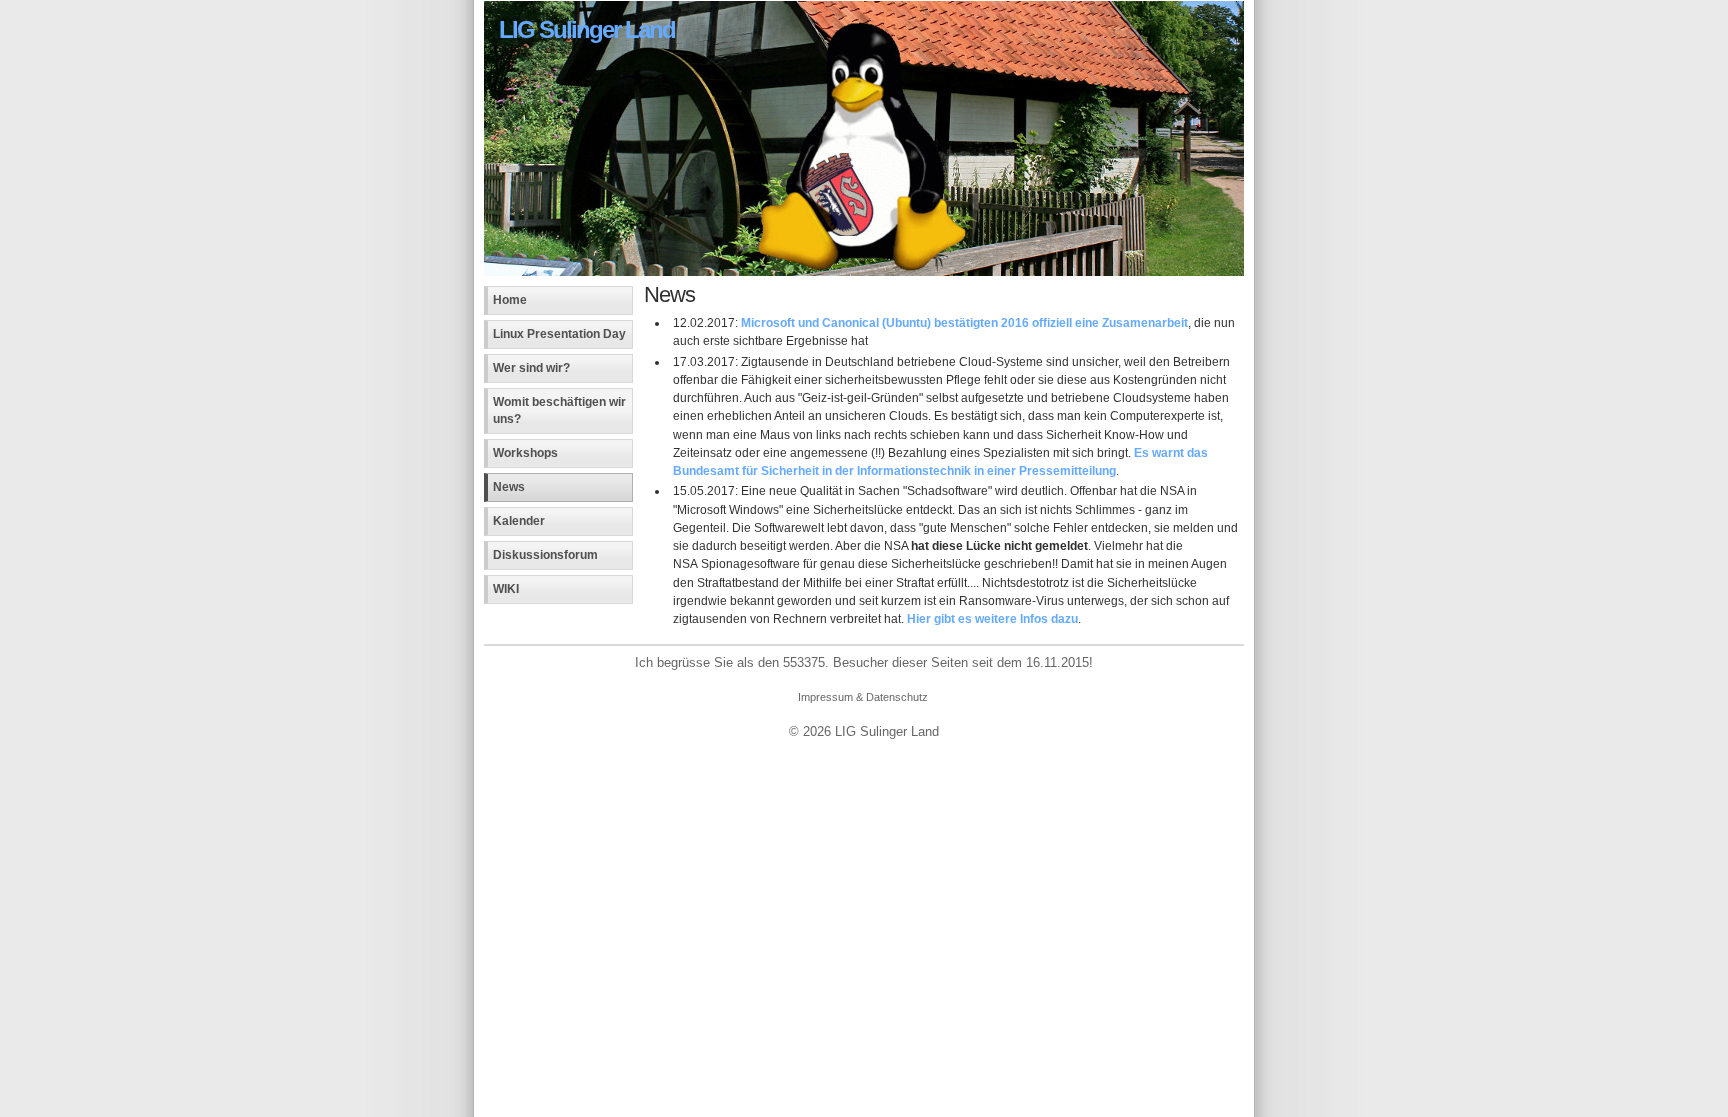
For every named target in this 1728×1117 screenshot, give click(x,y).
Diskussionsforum (545, 555)
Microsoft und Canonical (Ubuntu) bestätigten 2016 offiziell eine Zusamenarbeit (964, 323)
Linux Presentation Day (559, 334)
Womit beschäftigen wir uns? (559, 410)
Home (510, 300)
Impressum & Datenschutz (863, 697)
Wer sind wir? (531, 368)
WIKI (506, 589)
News (509, 487)
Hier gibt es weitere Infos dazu (992, 619)
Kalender (519, 521)
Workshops (525, 453)
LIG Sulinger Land (587, 29)
